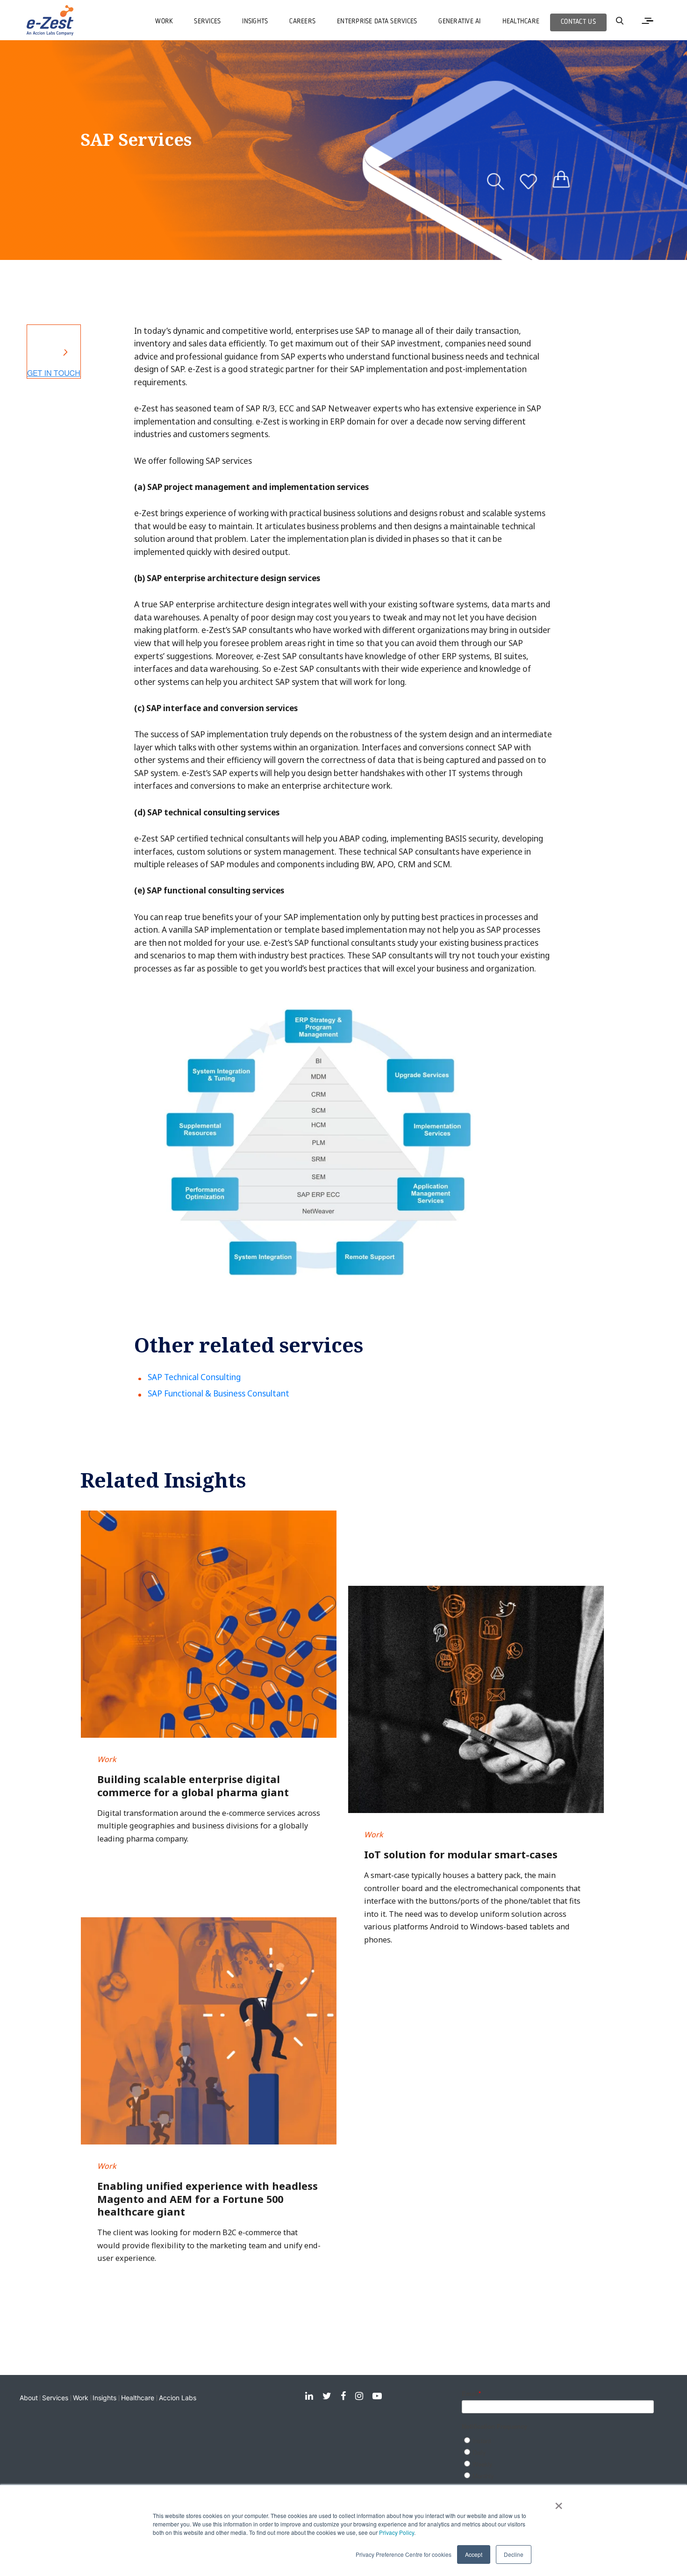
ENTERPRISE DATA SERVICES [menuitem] (377, 22)
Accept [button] (474, 2554)
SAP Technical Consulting (194, 1377)
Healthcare (138, 2398)
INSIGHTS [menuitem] (255, 22)
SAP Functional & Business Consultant (218, 1393)
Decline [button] (514, 2554)
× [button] (559, 2503)
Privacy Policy (397, 2532)
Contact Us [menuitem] (578, 22)
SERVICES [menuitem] (207, 22)
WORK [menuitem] (164, 22)
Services (55, 2398)
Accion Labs (178, 2398)
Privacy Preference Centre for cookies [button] (404, 2554)
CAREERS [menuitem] (302, 22)
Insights (104, 2398)
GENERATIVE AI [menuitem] (459, 22)
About (29, 2398)
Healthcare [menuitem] (521, 22)
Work (81, 2398)
